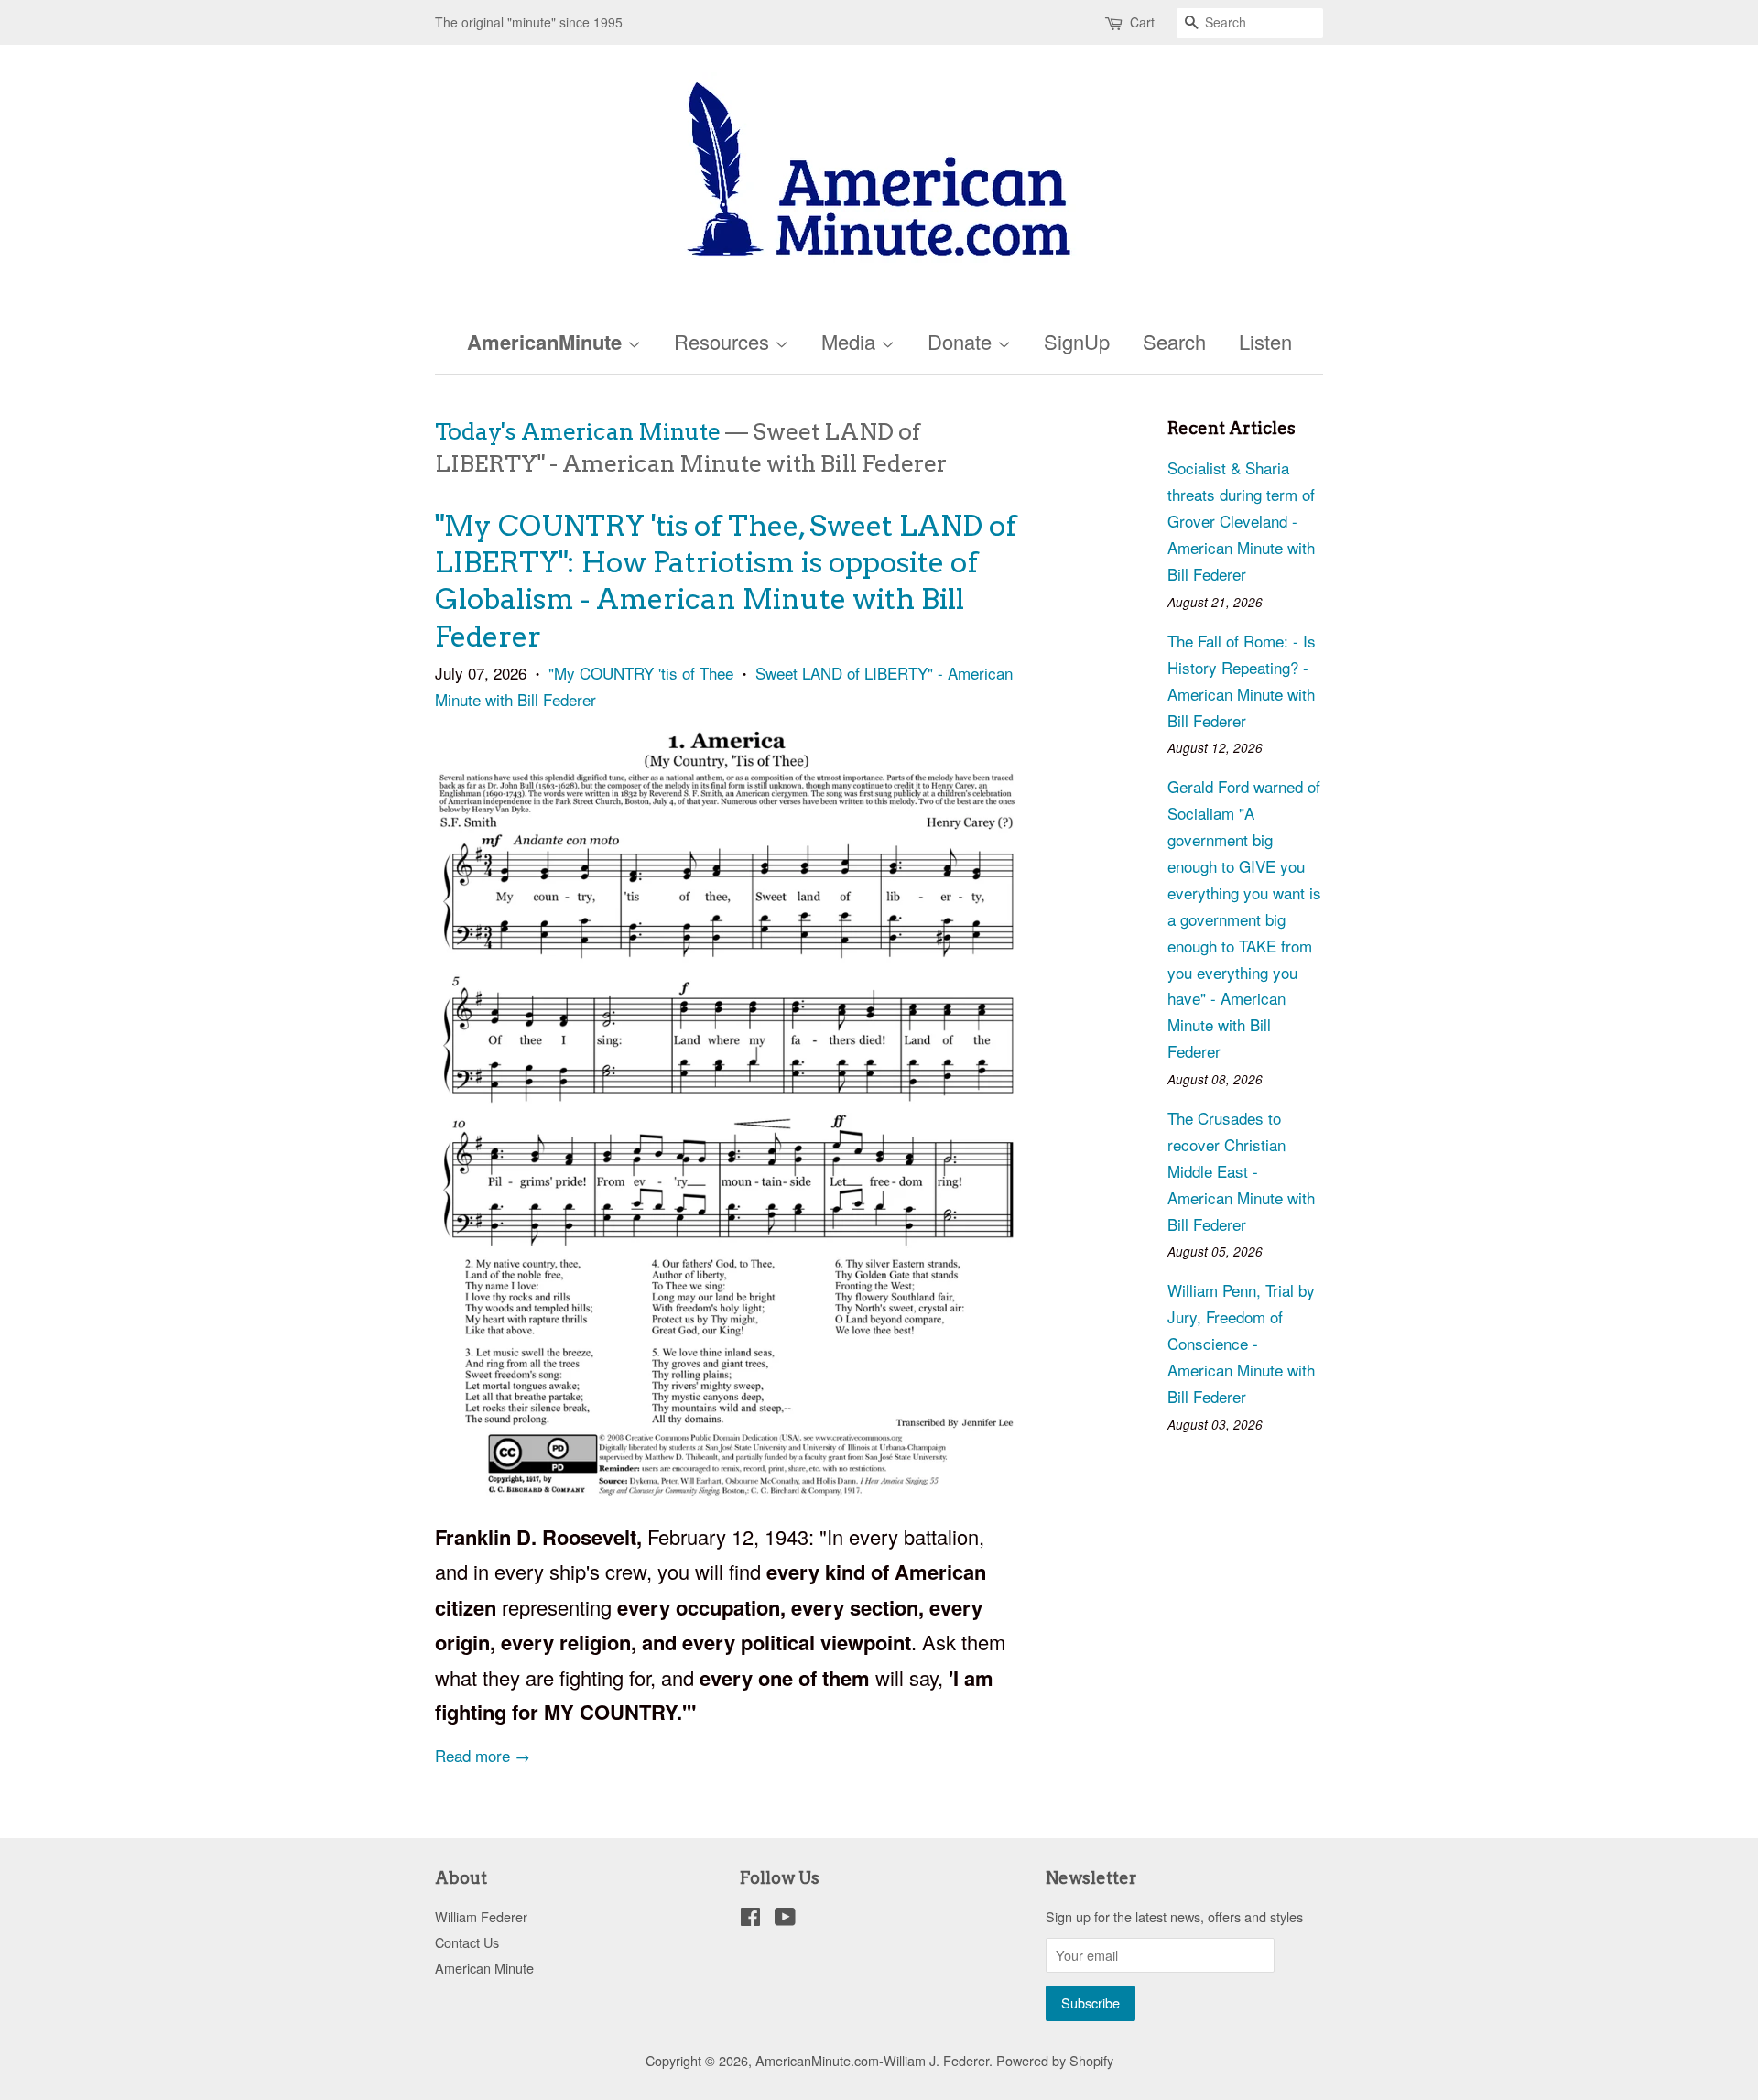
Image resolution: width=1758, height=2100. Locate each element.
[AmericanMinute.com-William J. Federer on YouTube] (785, 1919)
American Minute (484, 1968)
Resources (724, 341)
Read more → (483, 1755)
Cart (1142, 22)
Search (1174, 341)
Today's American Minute (578, 431)
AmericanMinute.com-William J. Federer (872, 2060)
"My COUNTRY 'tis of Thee (641, 673)
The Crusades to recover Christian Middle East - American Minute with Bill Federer (1241, 1171)
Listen (1265, 341)
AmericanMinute (547, 342)
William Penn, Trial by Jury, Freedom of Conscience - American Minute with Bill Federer (1241, 1343)
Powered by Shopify (1055, 2060)
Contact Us (467, 1942)
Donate (962, 341)
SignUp (1077, 341)
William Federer (481, 1916)
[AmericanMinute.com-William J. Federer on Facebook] (750, 1919)
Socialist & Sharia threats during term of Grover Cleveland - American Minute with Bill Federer (1241, 521)
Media (851, 341)
